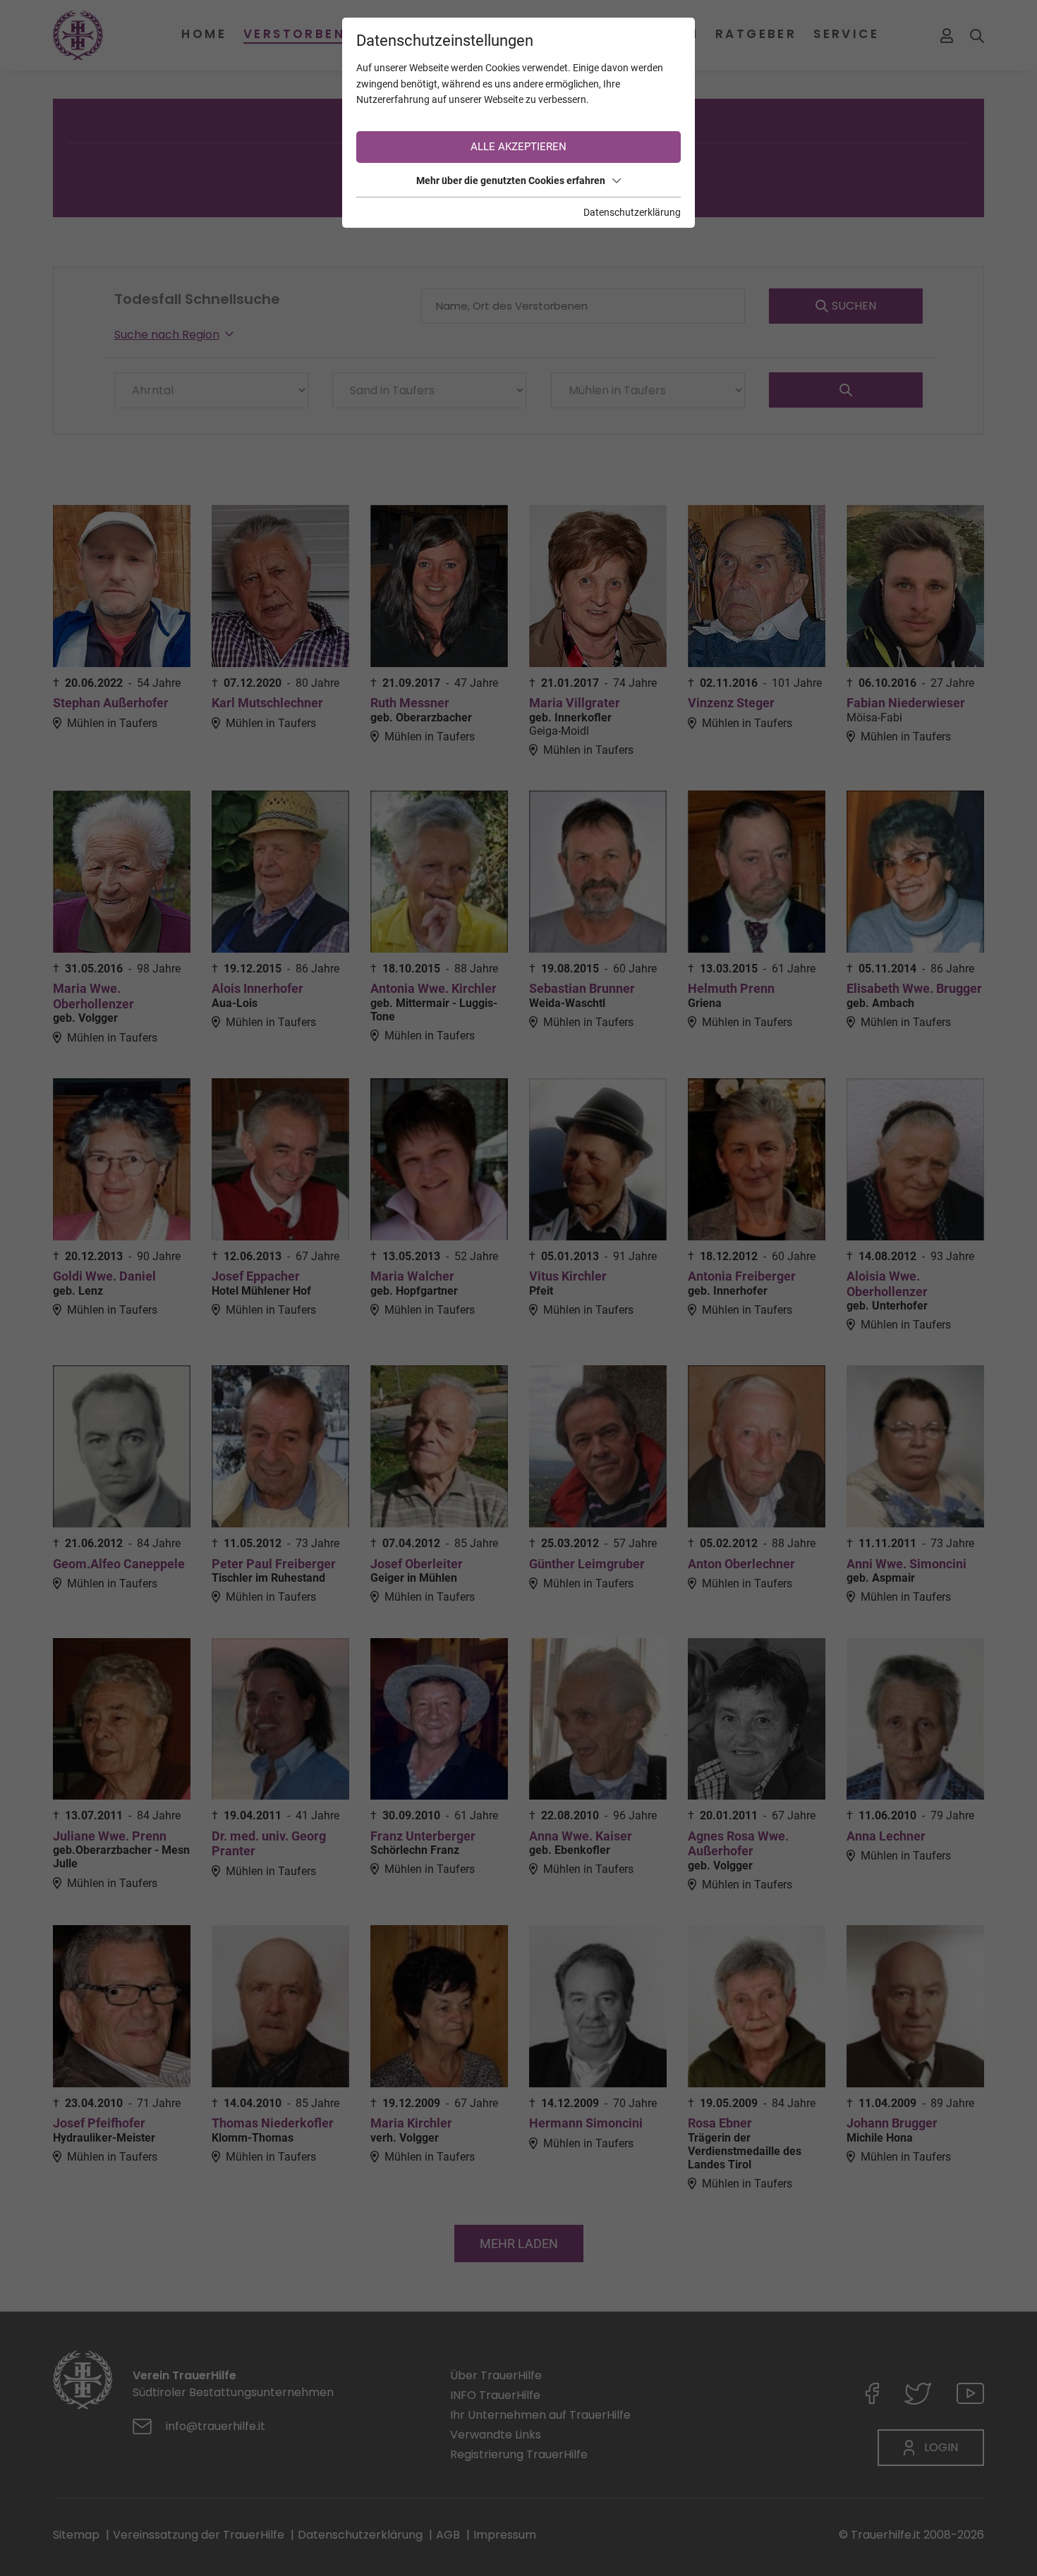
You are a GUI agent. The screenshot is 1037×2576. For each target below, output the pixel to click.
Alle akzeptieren (518, 147)
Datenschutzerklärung (632, 212)
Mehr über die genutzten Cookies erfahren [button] (511, 181)
